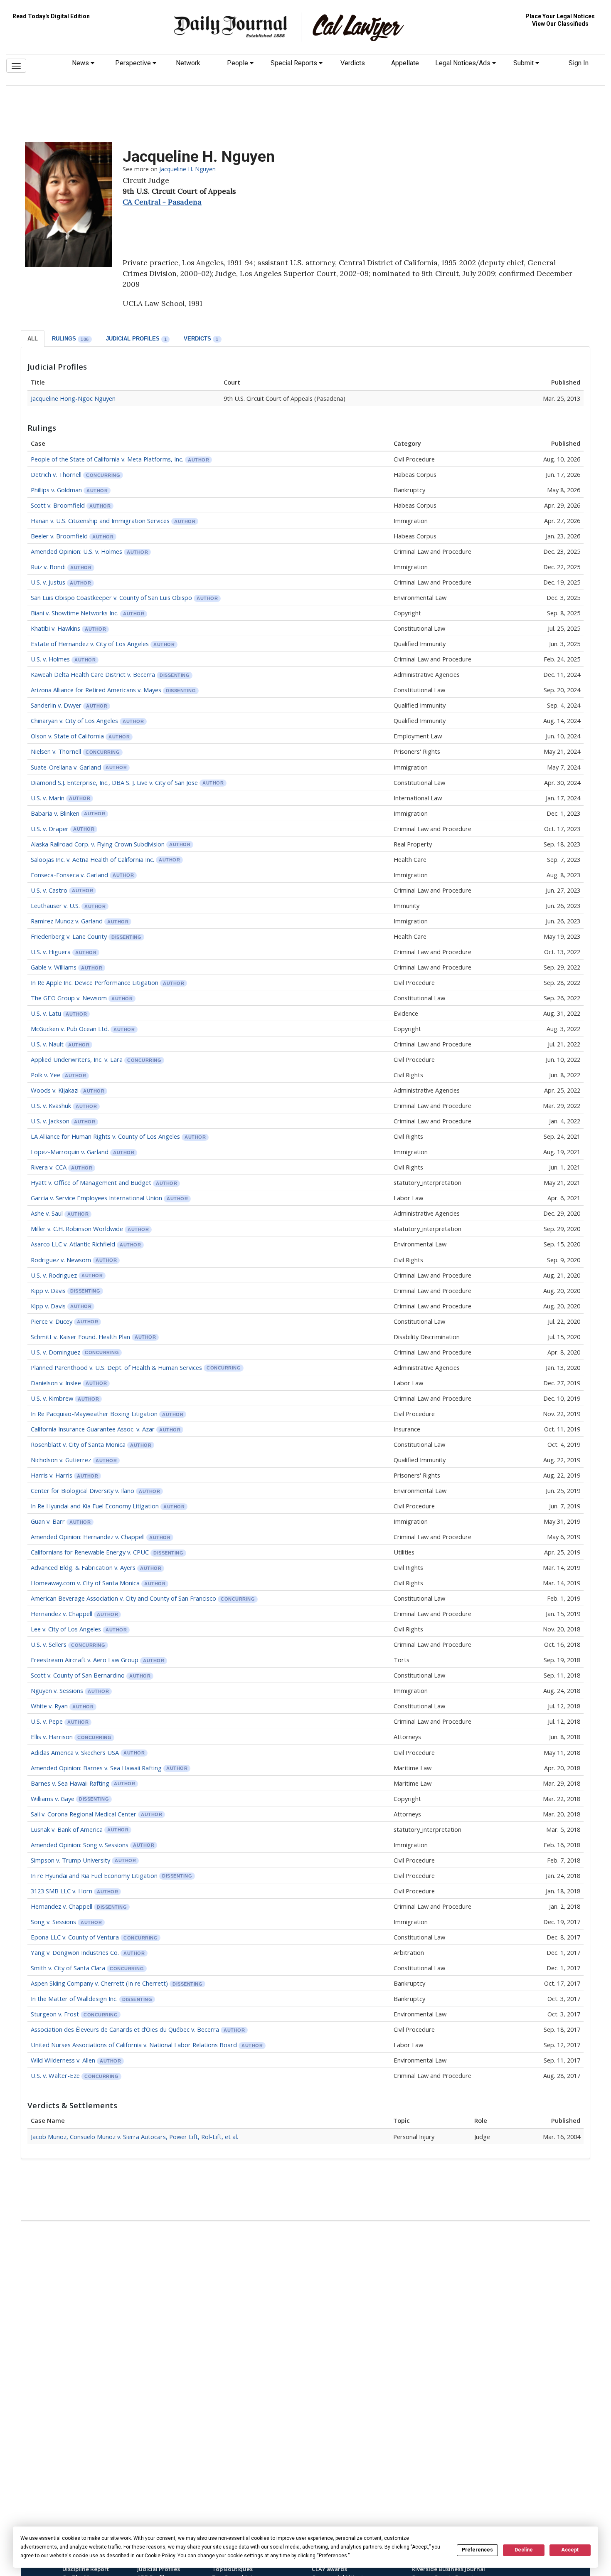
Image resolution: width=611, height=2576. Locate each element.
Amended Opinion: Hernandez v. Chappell (88, 1537)
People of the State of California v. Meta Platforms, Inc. (107, 459)
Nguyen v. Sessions (57, 1690)
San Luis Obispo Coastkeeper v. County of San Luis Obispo (111, 597)
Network (188, 63)
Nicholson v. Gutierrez (61, 1460)
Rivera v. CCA (49, 1167)
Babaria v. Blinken (55, 813)
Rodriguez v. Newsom (61, 1260)
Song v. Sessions (53, 1922)
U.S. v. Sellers (49, 1644)
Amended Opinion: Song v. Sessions (80, 1845)
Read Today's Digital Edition (51, 16)
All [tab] (33, 339)
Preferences (477, 2550)
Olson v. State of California (67, 736)
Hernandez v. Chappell (62, 1614)
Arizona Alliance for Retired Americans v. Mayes (96, 690)
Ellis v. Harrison (52, 1737)
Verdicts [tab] (201, 339)
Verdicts (353, 63)
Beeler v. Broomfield (59, 536)
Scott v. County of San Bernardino (78, 1675)
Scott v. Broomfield (59, 505)
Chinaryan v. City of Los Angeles (74, 720)
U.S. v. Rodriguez (54, 1275)
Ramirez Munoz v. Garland (67, 921)
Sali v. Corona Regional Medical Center (84, 1814)
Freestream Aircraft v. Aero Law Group (85, 1660)
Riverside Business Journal (448, 2569)
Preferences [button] (333, 2556)
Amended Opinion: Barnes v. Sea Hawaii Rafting (96, 1768)
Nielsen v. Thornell (56, 751)
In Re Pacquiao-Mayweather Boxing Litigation (94, 1414)
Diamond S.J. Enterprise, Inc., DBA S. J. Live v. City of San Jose (114, 782)
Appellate (405, 63)
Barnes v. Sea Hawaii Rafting (70, 1783)
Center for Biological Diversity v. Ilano (83, 1490)
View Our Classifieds (560, 24)
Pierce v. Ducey (52, 1321)
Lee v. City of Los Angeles (66, 1629)
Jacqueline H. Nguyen (187, 169)
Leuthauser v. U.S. (55, 906)
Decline (524, 2550)
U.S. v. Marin (48, 798)
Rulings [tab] (70, 339)
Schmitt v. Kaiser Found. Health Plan (80, 1337)
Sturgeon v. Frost (56, 2014)
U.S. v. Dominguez (55, 1352)
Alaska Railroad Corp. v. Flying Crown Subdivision (98, 844)
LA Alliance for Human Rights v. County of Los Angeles (105, 1136)
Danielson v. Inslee (56, 1383)
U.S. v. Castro (49, 890)
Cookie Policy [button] (160, 2556)
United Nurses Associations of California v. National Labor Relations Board (134, 2045)
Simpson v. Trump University (70, 1860)
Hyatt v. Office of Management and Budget (91, 1182)
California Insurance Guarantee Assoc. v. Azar (93, 1429)
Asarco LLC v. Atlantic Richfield (73, 1244)
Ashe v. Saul (47, 1213)
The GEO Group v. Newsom (69, 998)
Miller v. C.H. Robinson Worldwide (77, 1229)
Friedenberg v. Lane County (69, 936)
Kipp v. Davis (48, 1290)
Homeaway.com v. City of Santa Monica (85, 1583)
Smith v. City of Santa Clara (68, 1968)
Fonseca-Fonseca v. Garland (69, 875)
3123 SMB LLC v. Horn (62, 1891)
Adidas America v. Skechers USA (75, 1752)
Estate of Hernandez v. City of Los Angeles (90, 644)
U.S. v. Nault (47, 1044)
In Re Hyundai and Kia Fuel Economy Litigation (95, 1506)
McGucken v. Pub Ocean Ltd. (70, 1029)
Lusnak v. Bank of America (67, 1829)
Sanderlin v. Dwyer (56, 705)
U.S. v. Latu (46, 1013)
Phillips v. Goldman (56, 490)
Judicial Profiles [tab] (137, 339)
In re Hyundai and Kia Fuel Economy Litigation (94, 1875)
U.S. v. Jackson (50, 1121)
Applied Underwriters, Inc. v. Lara (77, 1059)
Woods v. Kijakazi (55, 1090)
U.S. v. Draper (50, 829)
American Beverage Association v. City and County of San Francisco (123, 1598)
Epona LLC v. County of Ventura (75, 1937)
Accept (570, 2550)
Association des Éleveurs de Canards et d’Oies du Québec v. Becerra (125, 2029)
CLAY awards (329, 2569)
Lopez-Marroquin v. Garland (70, 1152)
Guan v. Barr (48, 1521)
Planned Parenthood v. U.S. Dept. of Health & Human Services (116, 1367)
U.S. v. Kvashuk (51, 1105)
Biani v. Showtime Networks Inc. (75, 613)
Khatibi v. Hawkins (55, 628)
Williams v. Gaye (53, 1799)
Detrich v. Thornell (56, 474)
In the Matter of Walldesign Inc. (74, 1999)
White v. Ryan (49, 1706)
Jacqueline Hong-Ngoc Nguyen (73, 398)
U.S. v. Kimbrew (52, 1398)
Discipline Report (86, 2569)
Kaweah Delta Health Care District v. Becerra (93, 674)
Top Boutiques (232, 2569)
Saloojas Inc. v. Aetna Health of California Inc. (92, 859)
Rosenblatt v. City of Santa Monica (78, 1444)
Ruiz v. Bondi (48, 567)
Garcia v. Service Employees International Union (96, 1198)
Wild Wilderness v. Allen (63, 2060)
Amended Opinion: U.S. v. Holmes (76, 551)
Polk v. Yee (46, 1075)
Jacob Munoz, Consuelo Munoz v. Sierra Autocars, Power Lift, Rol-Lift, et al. (134, 2137)
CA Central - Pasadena (162, 202)
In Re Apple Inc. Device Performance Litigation (95, 982)
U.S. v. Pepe (47, 1721)
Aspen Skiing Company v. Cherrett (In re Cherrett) (99, 1983)
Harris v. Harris (52, 1475)
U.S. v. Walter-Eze (56, 2075)
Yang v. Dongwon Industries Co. (75, 1952)
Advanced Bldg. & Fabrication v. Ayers (83, 1567)
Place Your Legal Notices (560, 16)
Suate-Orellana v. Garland (66, 767)
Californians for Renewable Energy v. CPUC (90, 1552)
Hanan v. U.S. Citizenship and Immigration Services (100, 521)
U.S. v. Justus (48, 582)
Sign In (579, 63)
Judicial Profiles (159, 2569)
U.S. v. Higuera (51, 952)
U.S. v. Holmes (50, 659)
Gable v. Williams (54, 967)
